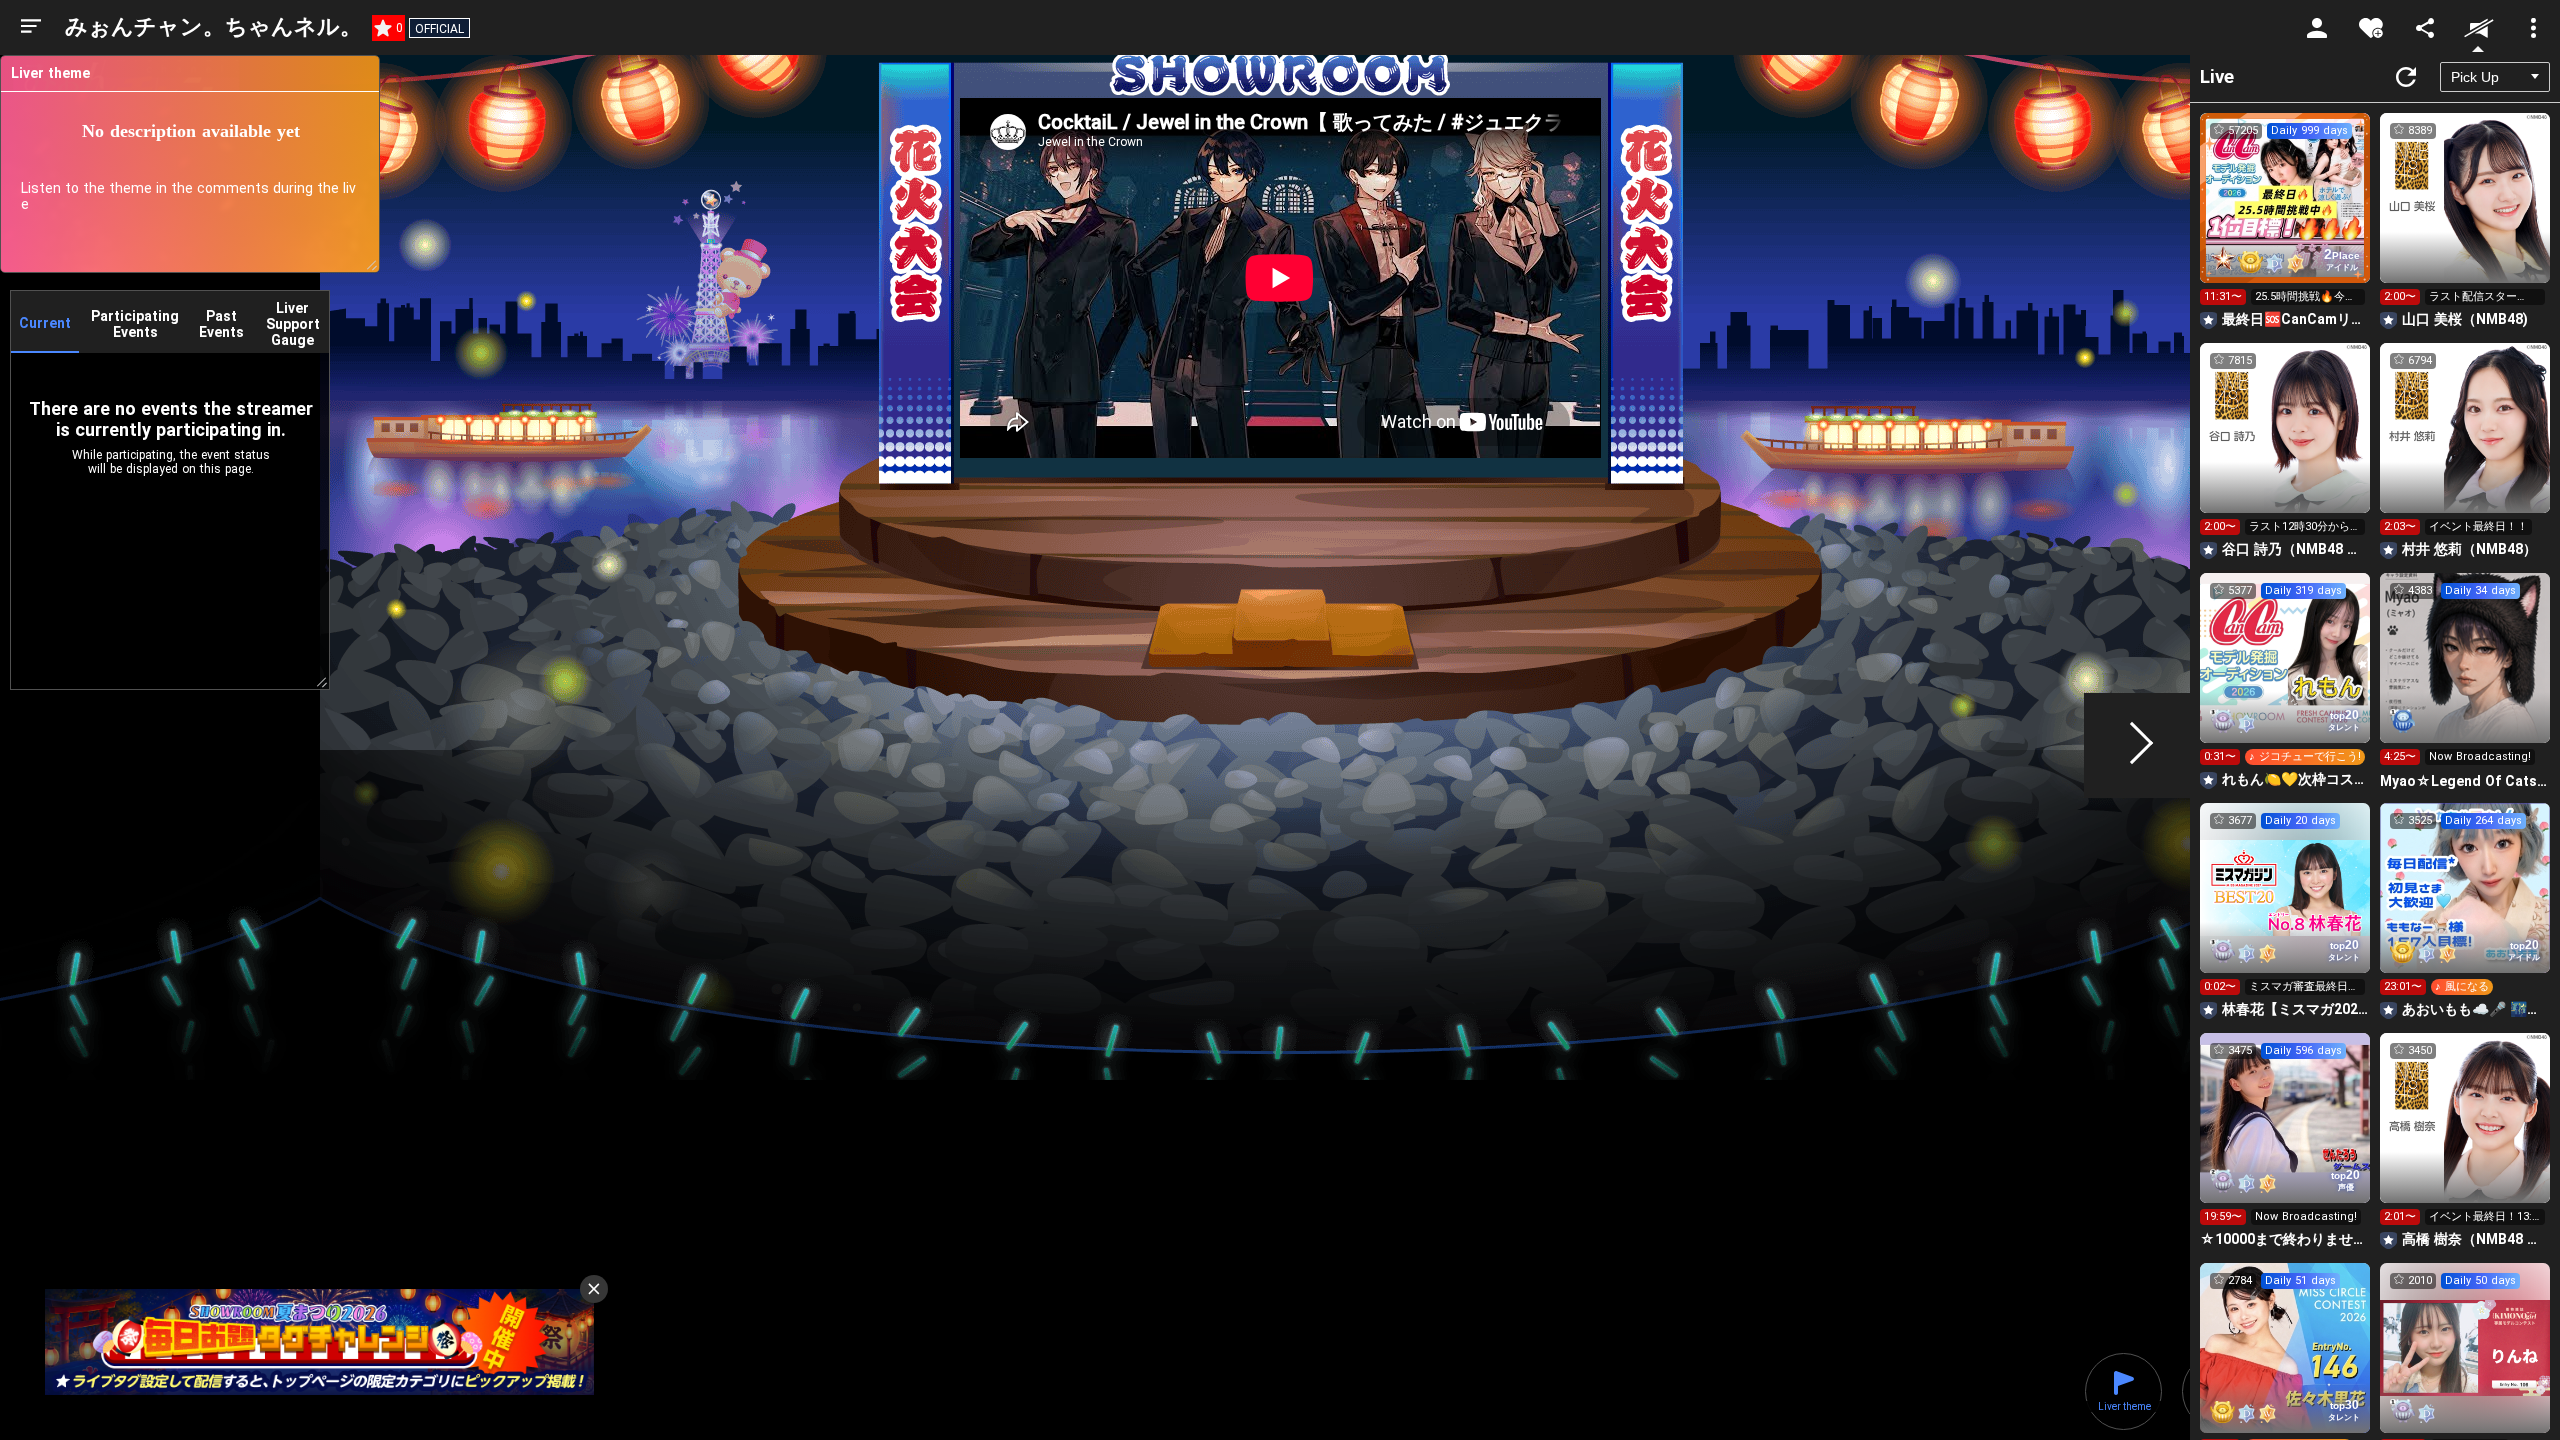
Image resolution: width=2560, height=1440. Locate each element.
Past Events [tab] (221, 324)
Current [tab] (45, 323)
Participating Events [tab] (135, 324)
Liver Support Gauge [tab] (293, 324)
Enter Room (2285, 216)
